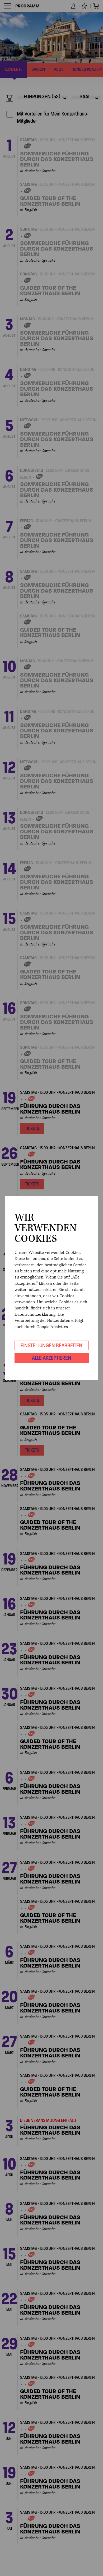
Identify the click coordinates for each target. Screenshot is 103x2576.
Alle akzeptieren (52, 1358)
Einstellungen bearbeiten (51, 1345)
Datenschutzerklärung (35, 1314)
